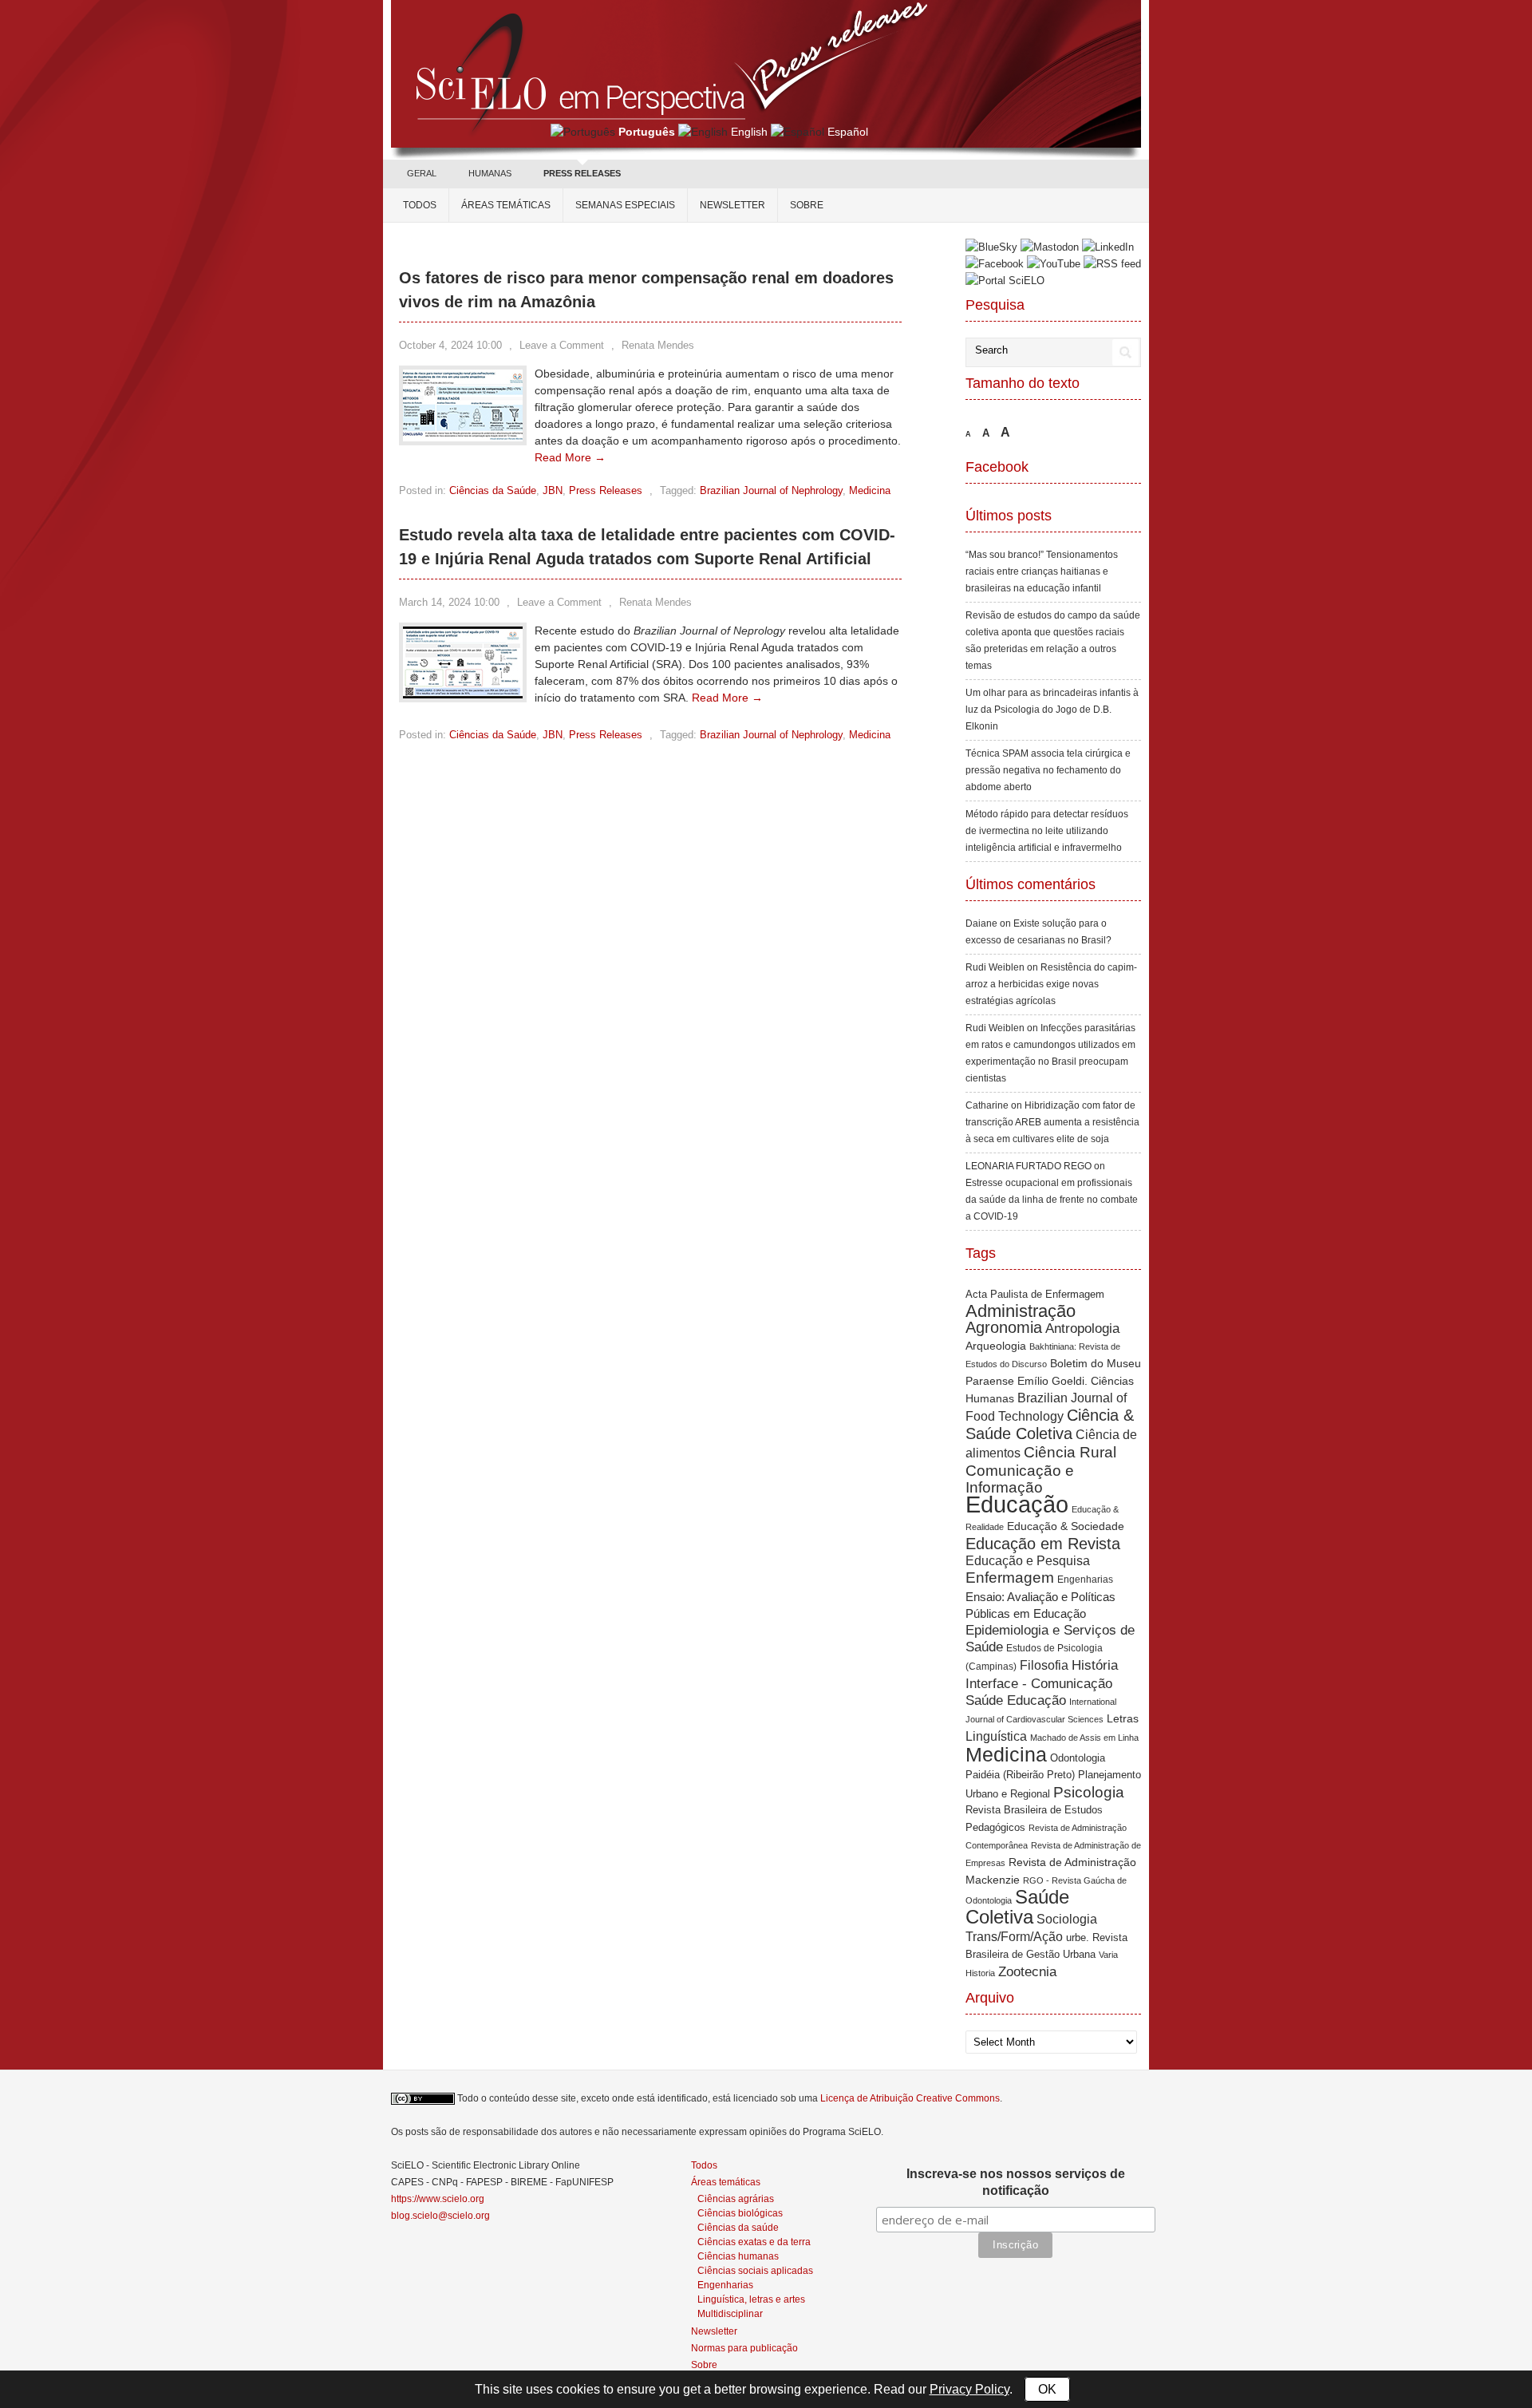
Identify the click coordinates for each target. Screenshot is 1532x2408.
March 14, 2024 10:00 (449, 602)
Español (848, 132)
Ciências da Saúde (493, 490)
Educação (1017, 1504)
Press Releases (606, 490)
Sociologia (1067, 1919)
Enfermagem (1010, 1578)
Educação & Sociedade (1066, 1526)
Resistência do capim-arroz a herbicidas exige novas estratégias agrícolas (1051, 984)
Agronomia (1004, 1327)
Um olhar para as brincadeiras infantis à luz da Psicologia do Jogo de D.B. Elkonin (1052, 710)
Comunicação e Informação (1020, 1479)
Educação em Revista (1043, 1544)
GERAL (422, 173)
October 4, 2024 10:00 (450, 345)
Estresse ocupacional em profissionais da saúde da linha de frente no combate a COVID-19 (1052, 1200)
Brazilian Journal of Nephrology (771, 490)
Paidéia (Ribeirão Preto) (1020, 1775)
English (749, 132)
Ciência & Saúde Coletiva (1050, 1424)
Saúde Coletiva (1017, 1907)
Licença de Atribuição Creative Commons (910, 2098)
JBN (553, 490)
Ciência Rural (1070, 1452)
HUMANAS (490, 173)
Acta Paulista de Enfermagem (1035, 1294)
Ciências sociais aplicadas (755, 2270)
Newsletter (732, 205)
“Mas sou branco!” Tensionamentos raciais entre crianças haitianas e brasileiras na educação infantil (1042, 571)
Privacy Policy (969, 2389)
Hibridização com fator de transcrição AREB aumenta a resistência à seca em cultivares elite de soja (1052, 1122)
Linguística (996, 1736)
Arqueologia (996, 1346)
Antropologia (1082, 1329)
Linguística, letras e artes (751, 2299)
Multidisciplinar (730, 2313)
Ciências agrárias (736, 2198)
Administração (1021, 1311)
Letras (1123, 1719)
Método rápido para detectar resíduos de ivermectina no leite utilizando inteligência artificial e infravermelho (1047, 831)
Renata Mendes (658, 345)
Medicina (870, 490)
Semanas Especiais (625, 205)
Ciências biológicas (740, 2213)
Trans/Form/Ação (1014, 1936)
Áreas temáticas (506, 205)
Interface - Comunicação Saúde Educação (1039, 1692)
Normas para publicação (744, 2348)
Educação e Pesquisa (1028, 1561)
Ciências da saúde (738, 2227)
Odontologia (1078, 1758)
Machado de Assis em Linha (1084, 1738)
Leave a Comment (562, 345)
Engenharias (1085, 1580)
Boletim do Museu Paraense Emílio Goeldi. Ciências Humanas (1053, 1381)
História (1095, 1665)
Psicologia (1089, 1792)
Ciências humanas (738, 2256)
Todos (420, 205)
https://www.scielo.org (438, 2199)
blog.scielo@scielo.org (440, 2216)
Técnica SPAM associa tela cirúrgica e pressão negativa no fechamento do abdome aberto (1048, 770)
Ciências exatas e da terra (754, 2242)
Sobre (807, 205)
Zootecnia (1027, 1971)
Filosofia (1044, 1665)
